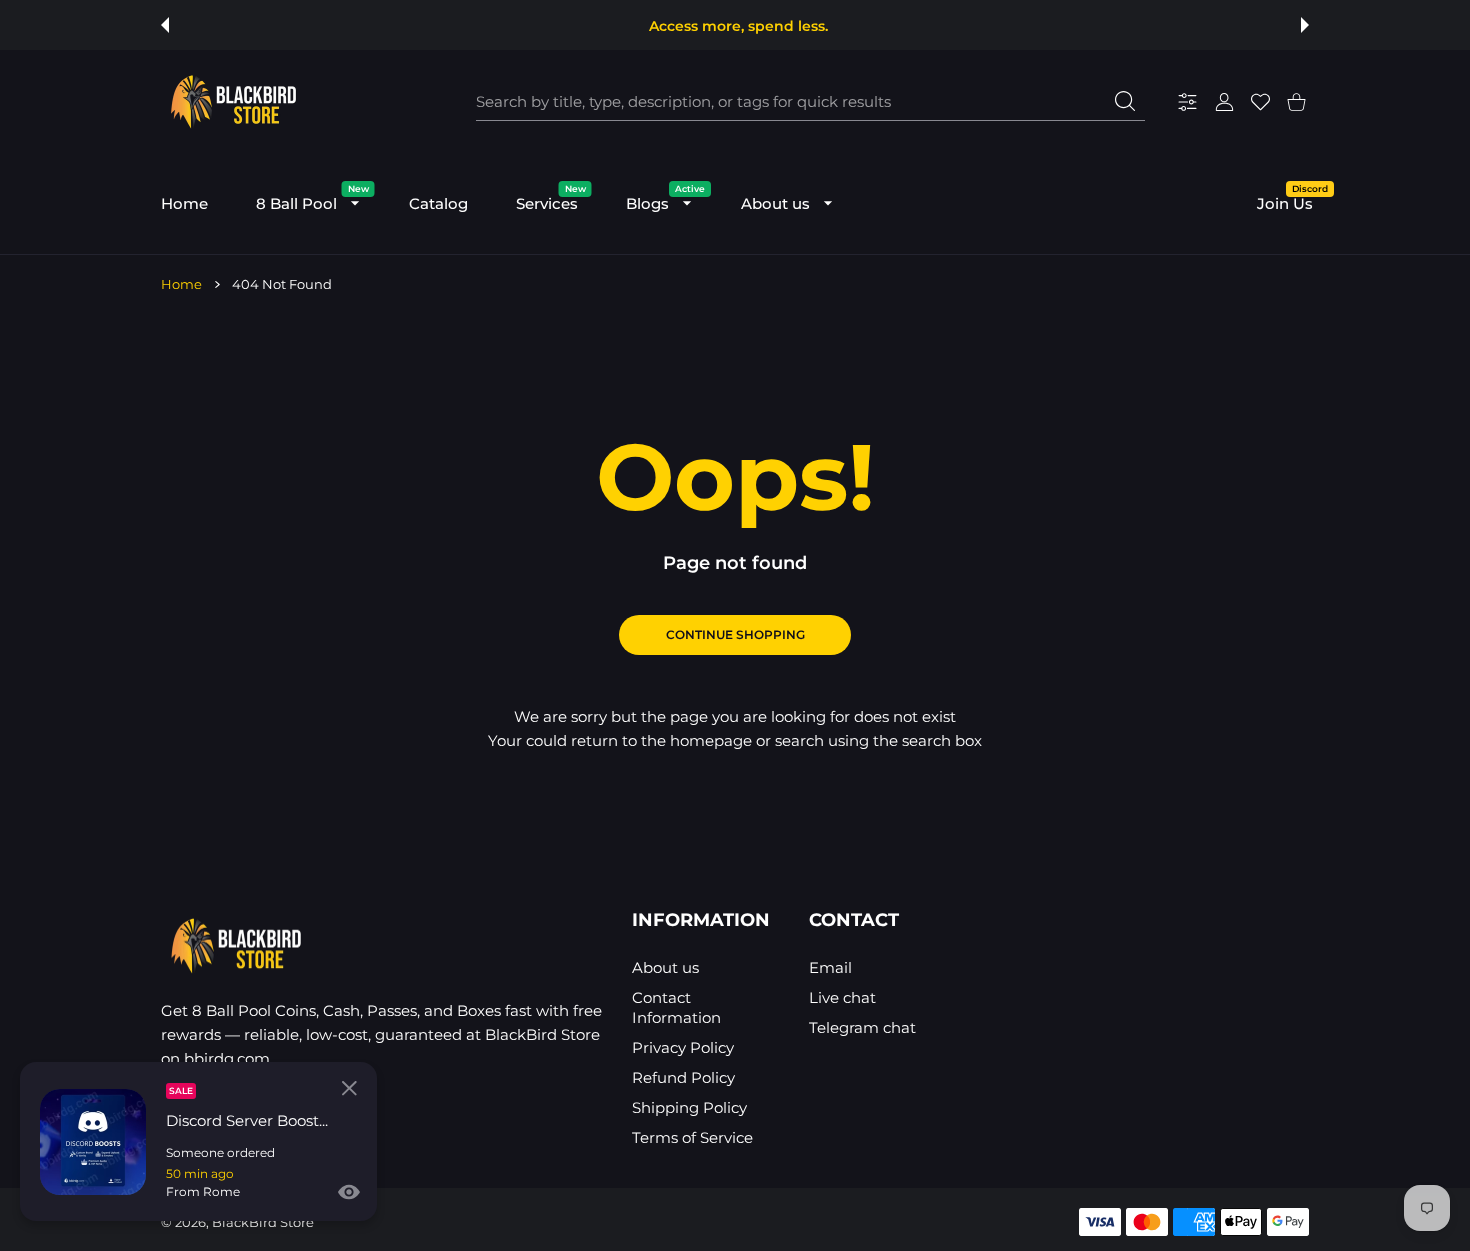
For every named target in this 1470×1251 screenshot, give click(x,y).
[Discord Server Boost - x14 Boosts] (93, 1142)
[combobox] (810, 102)
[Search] (1125, 101)
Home (181, 284)
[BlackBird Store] (231, 102)
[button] (165, 25)
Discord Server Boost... (247, 1120)
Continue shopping (735, 634)
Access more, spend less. (738, 26)
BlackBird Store (263, 1222)
